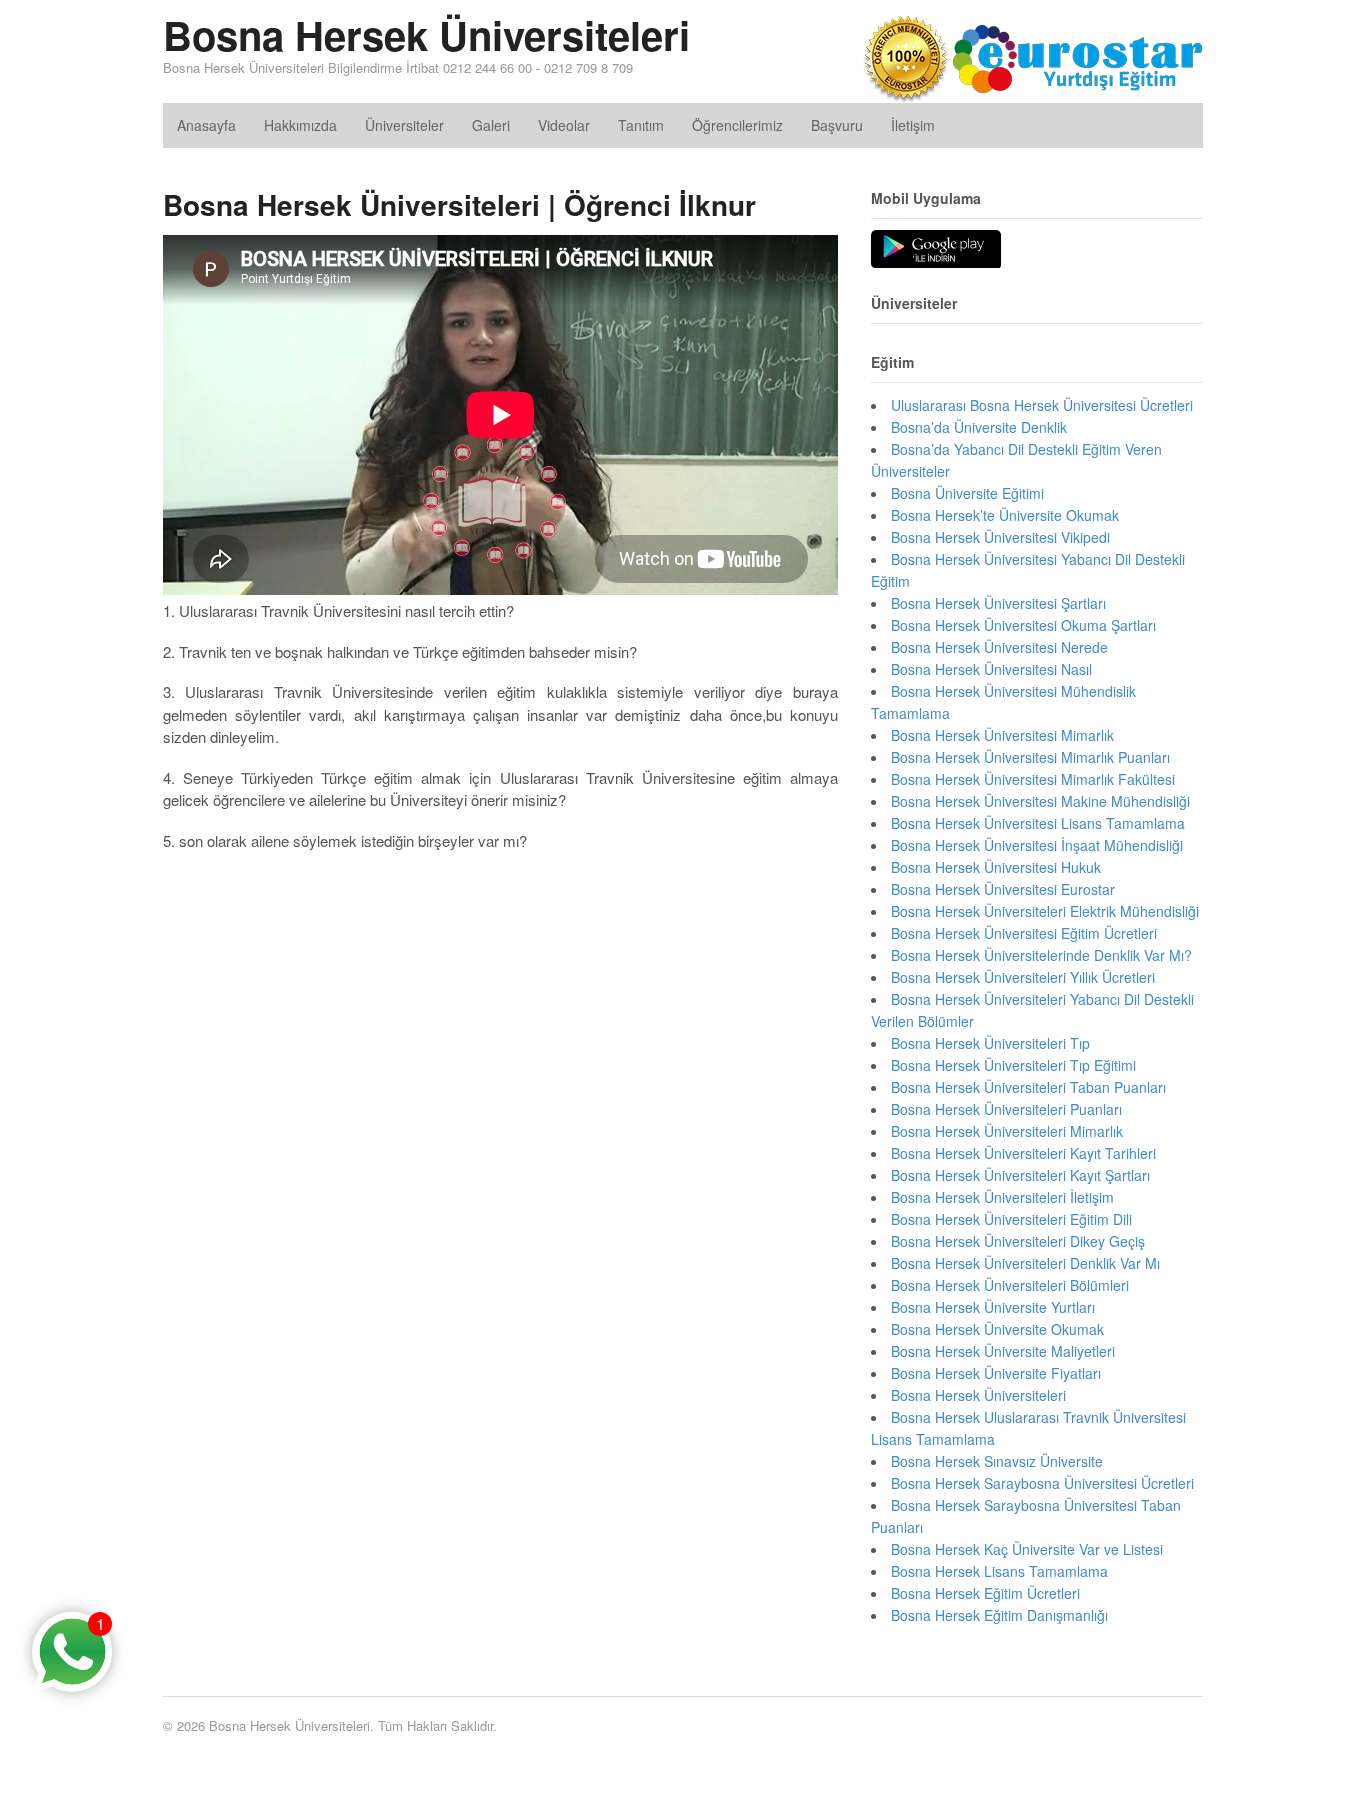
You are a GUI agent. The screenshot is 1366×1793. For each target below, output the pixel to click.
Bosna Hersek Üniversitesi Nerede (999, 647)
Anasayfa (206, 125)
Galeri (491, 125)
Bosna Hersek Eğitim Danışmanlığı (999, 1615)
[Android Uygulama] (936, 250)
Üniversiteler (404, 125)
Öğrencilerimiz (737, 125)
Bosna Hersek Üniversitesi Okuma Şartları (1023, 625)
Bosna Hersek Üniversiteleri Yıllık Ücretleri (1023, 977)
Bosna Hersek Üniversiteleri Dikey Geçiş (1018, 1241)
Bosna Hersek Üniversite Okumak (997, 1329)
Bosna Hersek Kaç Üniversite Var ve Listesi (1027, 1549)
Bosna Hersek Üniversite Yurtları (993, 1307)
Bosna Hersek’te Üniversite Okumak (1005, 515)
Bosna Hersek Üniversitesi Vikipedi (1000, 537)
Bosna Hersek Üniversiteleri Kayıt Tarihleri (1023, 1153)
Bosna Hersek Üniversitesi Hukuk (996, 867)
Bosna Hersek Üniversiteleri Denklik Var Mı (1025, 1263)
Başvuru (837, 125)
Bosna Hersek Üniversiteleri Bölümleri (1010, 1285)
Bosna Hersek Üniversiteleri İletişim (1002, 1197)
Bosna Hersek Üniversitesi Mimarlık (1002, 735)
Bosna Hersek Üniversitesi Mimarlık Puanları (1030, 757)
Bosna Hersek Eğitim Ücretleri (985, 1593)
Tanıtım (641, 125)
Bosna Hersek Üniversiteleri (426, 34)
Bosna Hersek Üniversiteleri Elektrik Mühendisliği (1045, 911)
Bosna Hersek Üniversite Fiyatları (996, 1373)
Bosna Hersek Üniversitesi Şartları (998, 603)
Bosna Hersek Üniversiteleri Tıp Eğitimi (1013, 1065)
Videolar (564, 125)
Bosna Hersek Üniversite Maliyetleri (1003, 1351)
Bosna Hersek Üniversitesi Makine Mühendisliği (1040, 801)
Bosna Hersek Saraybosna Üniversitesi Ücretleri (1042, 1483)
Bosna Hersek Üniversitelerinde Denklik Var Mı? (1041, 955)
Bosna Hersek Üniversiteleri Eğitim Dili (1011, 1219)
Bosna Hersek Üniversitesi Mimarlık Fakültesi (1033, 779)
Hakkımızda (300, 125)
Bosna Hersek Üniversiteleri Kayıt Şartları (1020, 1175)
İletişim (913, 125)
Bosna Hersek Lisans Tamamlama (999, 1571)
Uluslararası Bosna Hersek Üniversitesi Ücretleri (1042, 405)
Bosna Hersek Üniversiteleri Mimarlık (1007, 1131)
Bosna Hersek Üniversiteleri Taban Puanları (1028, 1087)
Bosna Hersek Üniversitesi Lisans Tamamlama (1038, 823)
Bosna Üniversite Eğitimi (967, 493)
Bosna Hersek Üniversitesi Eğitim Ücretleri (1024, 933)
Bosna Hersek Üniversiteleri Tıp (990, 1043)
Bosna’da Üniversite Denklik (979, 427)
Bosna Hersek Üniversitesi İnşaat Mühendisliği (1037, 845)
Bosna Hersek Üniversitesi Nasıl (991, 669)
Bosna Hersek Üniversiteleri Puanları (1006, 1109)
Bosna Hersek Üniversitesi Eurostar (1003, 889)
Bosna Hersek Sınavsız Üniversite (997, 1461)
